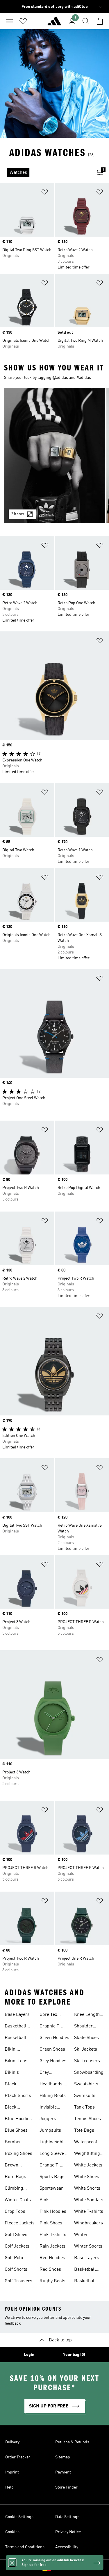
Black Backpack (15, 2085)
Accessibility (67, 2547)
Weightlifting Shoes (87, 2154)
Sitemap (63, 2457)
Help (9, 2487)
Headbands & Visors (53, 2085)
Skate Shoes (86, 2038)
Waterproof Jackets (86, 2143)
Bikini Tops (16, 2061)
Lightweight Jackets (52, 2143)
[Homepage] (54, 23)
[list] (45, 173)
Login (29, 2355)
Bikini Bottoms (13, 2050)
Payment (63, 2472)
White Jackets (88, 2165)
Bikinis (12, 2073)
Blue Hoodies (18, 2119)
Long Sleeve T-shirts (54, 2154)
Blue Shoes (16, 2131)
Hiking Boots (53, 2096)
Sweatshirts (86, 2084)
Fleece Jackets (20, 2223)
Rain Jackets (52, 2246)
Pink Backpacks (51, 2201)
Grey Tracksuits (50, 2073)
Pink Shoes (51, 2223)
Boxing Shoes (18, 2154)
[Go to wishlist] (23, 21)
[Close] (12, 2563)
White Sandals (89, 2200)
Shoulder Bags (83, 2027)
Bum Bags (15, 2177)
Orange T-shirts (50, 2166)
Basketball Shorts (16, 2038)
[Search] (86, 21)
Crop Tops (15, 2212)
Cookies (12, 2532)
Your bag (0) (74, 2355)
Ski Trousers (87, 2061)
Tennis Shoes (87, 2119)
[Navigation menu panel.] (9, 21)
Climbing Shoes (14, 2189)
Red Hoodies (52, 2258)
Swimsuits (85, 2096)
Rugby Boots (52, 2281)
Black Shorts (18, 2096)
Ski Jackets (86, 2049)
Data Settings (67, 2517)
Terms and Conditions (25, 2547)
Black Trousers (14, 2108)
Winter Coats (18, 2200)
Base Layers (17, 2015)
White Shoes (87, 2177)
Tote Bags (84, 2131)
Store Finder (66, 2487)
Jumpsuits (50, 2131)
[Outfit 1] (54, 455)
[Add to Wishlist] (45, 193)
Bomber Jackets (13, 2143)
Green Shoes (52, 2049)
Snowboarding (89, 2073)
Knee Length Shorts (87, 2015)
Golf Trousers (18, 2281)
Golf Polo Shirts (14, 2259)
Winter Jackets (82, 2235)
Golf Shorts (16, 2270)
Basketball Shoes (16, 2027)
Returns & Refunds (72, 2442)
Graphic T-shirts (50, 2027)
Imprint (12, 2472)
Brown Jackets (12, 2166)
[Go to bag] (100, 21)
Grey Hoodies (53, 2061)
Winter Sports (88, 2246)
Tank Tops (84, 2107)
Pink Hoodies (53, 2212)
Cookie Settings (19, 2517)
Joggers (48, 2119)
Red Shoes (50, 2270)
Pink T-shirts (53, 2235)
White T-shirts (89, 2212)
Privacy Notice (68, 2532)
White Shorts (87, 2188)
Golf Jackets (17, 2246)
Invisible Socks (48, 2108)
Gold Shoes (16, 2235)
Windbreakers (89, 2223)
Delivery (12, 2442)
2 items (18, 514)
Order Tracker (18, 2457)
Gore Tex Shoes (48, 2015)
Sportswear (51, 2188)
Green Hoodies (54, 2038)
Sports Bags (52, 2177)
